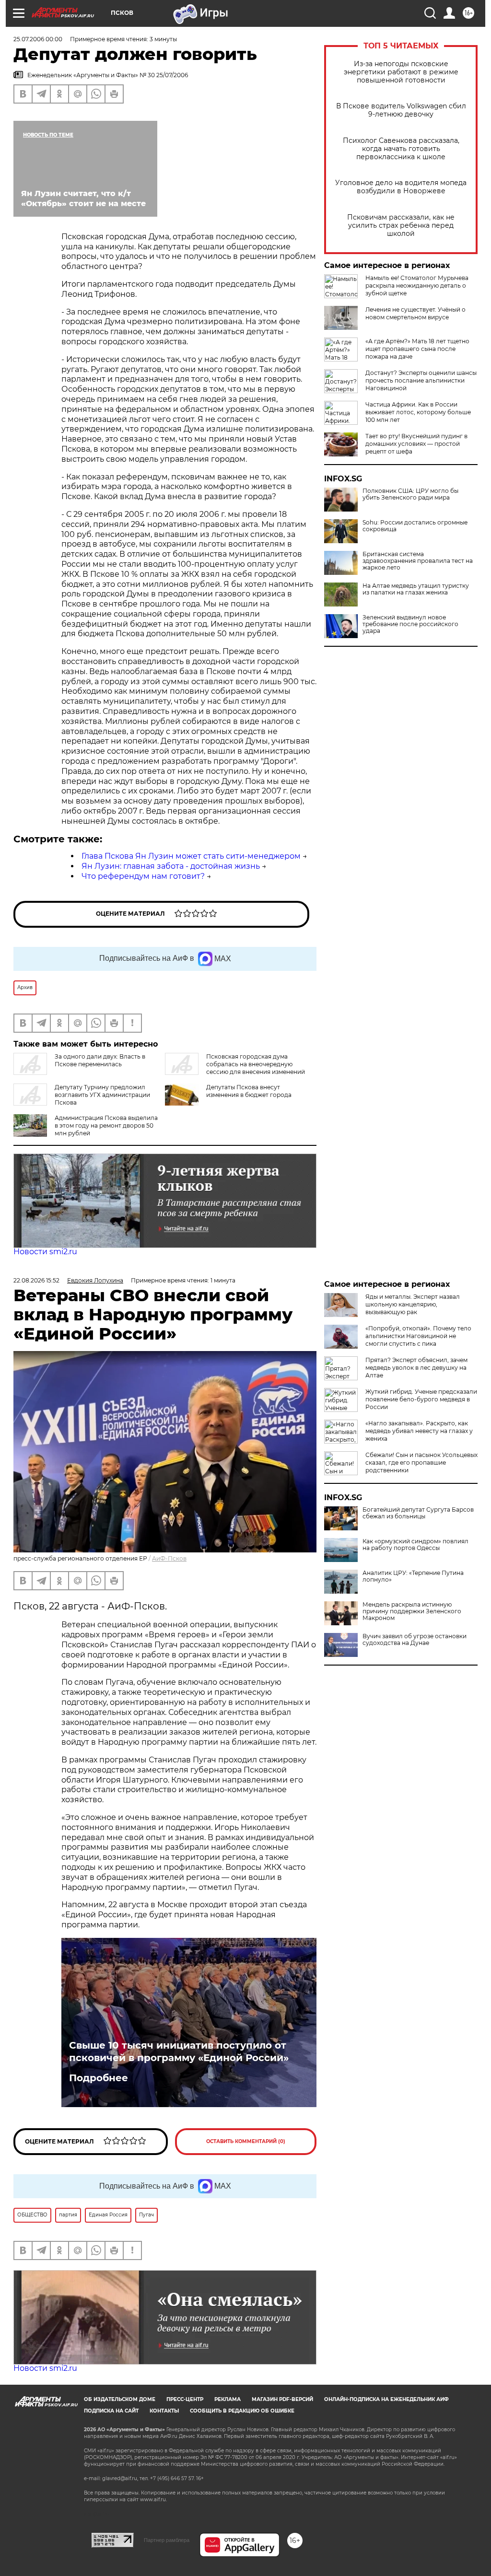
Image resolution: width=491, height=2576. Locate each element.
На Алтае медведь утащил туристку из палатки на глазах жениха (416, 589)
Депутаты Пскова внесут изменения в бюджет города (249, 1091)
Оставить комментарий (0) (246, 2141)
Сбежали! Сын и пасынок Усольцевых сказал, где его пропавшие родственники (421, 1463)
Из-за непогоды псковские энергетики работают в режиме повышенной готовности (401, 72)
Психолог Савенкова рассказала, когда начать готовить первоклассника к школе (401, 149)
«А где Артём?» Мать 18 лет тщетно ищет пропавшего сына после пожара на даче (417, 349)
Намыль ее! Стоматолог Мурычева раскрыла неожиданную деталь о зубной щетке (417, 286)
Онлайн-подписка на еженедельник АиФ (386, 2399)
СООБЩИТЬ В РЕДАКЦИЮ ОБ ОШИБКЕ (242, 2411)
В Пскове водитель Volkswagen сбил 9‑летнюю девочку (401, 110)
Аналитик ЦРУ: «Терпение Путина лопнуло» (413, 1576)
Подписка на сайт (111, 2411)
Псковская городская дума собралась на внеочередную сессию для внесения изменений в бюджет (235, 1068)
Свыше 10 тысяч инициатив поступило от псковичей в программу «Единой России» (179, 2051)
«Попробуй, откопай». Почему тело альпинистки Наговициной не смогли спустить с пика (418, 1336)
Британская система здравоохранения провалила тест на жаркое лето (418, 561)
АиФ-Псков (169, 1558)
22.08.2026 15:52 (36, 1280)
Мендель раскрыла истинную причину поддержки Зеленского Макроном (412, 1611)
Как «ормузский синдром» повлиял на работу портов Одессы (415, 1545)
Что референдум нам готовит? (143, 876)
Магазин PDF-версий (282, 2399)
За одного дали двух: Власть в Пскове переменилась (100, 1060)
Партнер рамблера (167, 2540)
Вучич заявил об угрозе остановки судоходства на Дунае (415, 1640)
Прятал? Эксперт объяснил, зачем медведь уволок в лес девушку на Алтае (416, 1368)
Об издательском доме (120, 2399)
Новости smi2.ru (45, 1252)
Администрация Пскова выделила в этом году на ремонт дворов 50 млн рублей (106, 1125)
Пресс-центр (185, 2399)
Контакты (164, 2411)
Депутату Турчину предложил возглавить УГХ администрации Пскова (102, 1095)
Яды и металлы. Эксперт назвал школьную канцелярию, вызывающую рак (413, 1304)
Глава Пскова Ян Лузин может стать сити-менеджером (191, 856)
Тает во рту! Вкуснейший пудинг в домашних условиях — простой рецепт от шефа (416, 444)
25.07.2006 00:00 (38, 39)
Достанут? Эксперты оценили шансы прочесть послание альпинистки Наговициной (421, 380)
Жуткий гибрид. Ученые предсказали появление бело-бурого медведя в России (421, 1399)
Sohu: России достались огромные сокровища (415, 526)
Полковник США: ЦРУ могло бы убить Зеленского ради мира (410, 494)
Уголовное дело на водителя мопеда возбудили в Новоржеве (401, 187)
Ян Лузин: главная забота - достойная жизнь (171, 866)
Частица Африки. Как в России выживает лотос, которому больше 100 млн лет (418, 412)
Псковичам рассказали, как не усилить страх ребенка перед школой (401, 226)
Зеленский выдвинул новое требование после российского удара (410, 624)
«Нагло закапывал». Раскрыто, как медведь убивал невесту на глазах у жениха (419, 1431)
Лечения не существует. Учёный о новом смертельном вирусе (415, 313)
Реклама (228, 2399)
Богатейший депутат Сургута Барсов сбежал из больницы (418, 1513)
